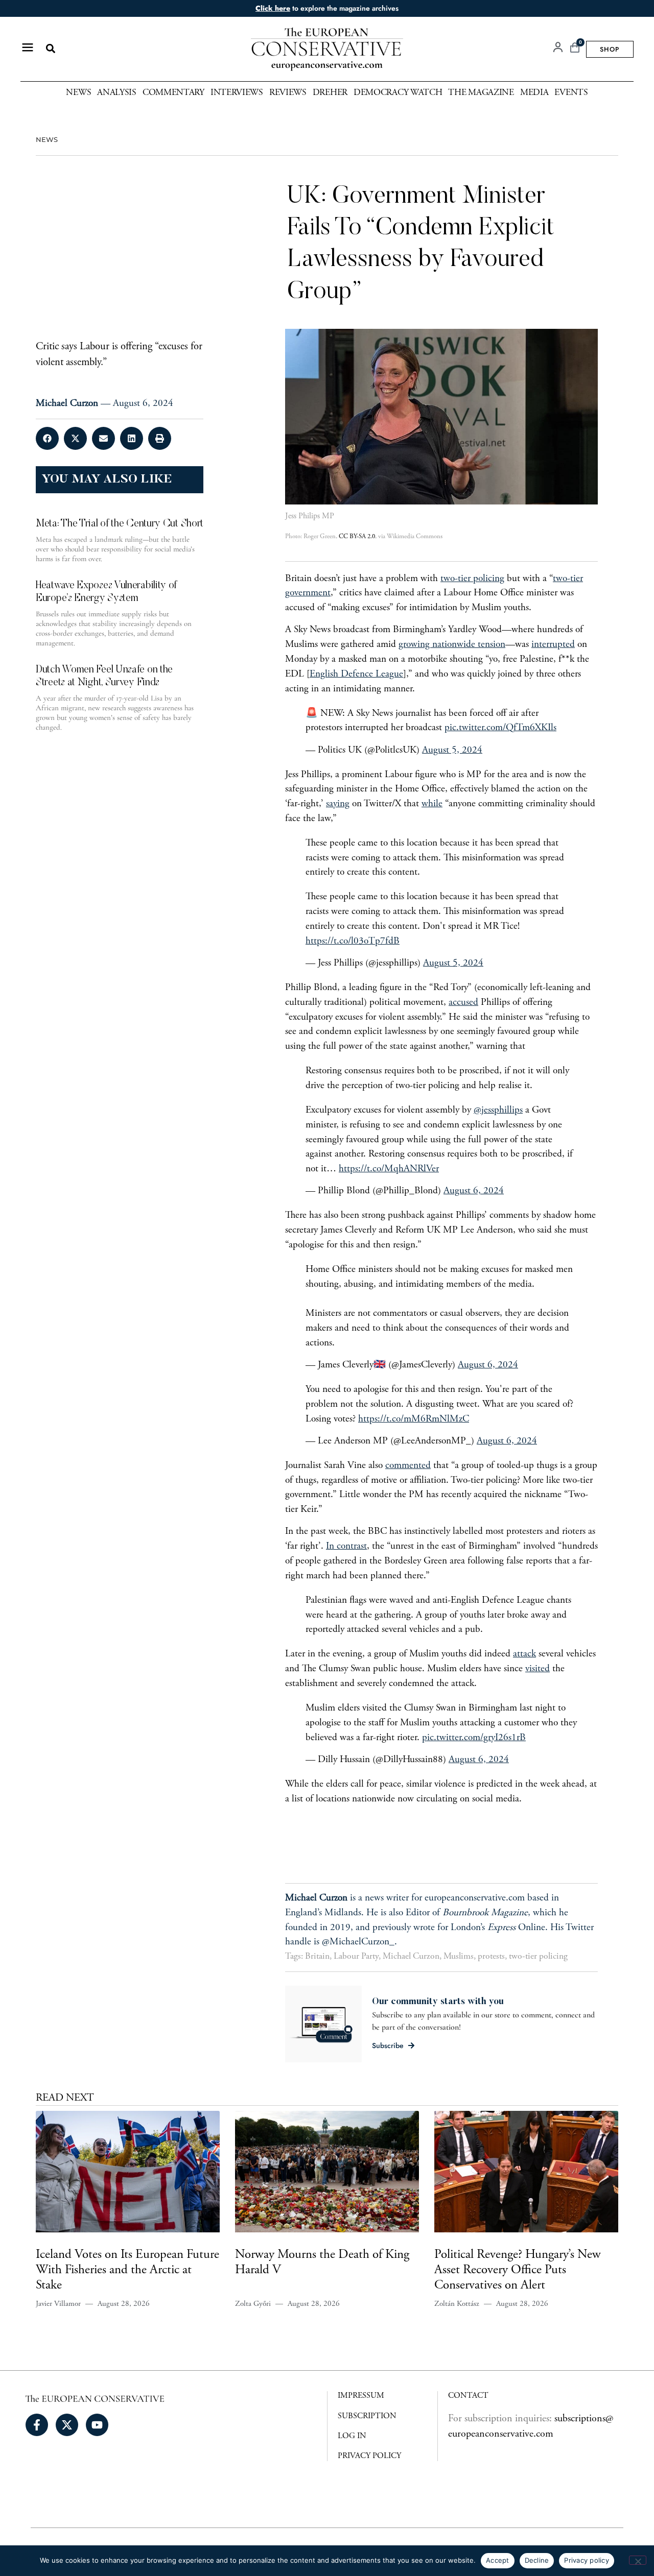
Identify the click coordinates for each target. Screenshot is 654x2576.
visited (538, 1669)
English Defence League (356, 674)
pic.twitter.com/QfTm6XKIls (500, 728)
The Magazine (481, 93)
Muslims (459, 1957)
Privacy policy (587, 2560)
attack (524, 1654)
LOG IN (352, 2436)
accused (463, 1003)
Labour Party (356, 1957)
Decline (537, 2560)
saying (338, 804)
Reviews (288, 93)
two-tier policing (472, 579)
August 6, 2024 (474, 1191)
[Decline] (638, 2560)
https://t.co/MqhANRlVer (389, 1169)
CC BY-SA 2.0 (357, 537)
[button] (50, 49)
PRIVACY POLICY (369, 2456)
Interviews (237, 93)
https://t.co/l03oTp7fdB (353, 941)
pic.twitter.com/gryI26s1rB (474, 1738)
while (432, 804)
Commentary (173, 93)
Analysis (117, 93)
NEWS (47, 140)
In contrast (346, 1546)
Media (534, 93)
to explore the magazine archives (327, 8)
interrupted (553, 645)
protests (491, 1957)
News (78, 93)
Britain (317, 1957)
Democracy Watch (398, 93)
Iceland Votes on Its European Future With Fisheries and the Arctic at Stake (127, 2270)
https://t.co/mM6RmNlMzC (414, 1419)
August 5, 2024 (452, 750)
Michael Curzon (411, 1957)
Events (571, 93)
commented (408, 1466)
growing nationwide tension (452, 645)
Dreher (330, 93)
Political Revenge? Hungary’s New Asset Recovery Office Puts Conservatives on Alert (518, 2270)
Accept (498, 2560)
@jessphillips (498, 1110)
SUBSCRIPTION (367, 2416)
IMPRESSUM (361, 2396)
